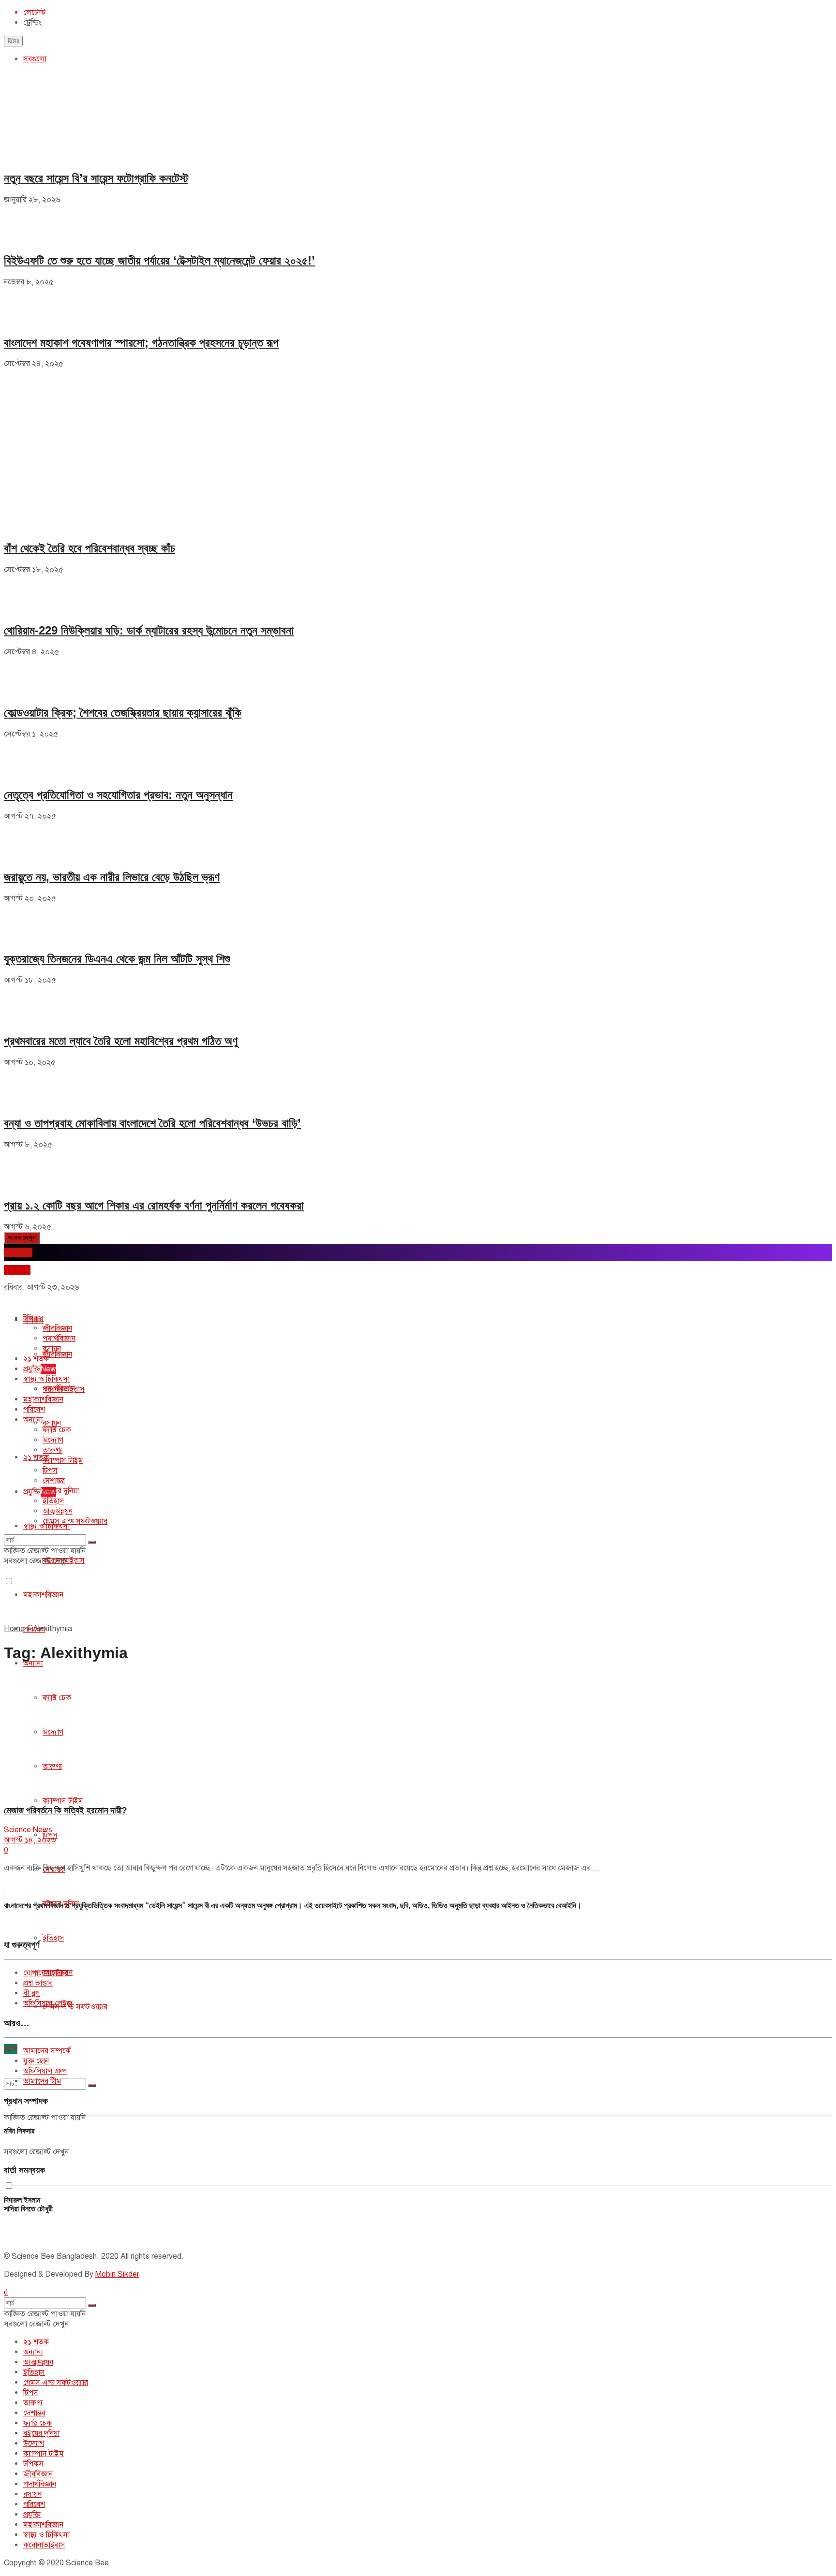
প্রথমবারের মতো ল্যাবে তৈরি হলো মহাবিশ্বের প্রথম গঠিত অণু (121, 1041)
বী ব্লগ (31, 1993)
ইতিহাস (53, 1938)
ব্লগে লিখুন (18, 1252)
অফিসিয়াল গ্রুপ (45, 2071)
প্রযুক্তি (40, 1492)
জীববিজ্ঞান (57, 1354)
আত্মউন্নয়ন (58, 1511)
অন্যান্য (33, 1663)
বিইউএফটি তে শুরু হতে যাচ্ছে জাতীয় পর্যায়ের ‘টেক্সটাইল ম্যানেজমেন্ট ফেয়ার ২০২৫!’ (159, 260)
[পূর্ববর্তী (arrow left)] (17, 1288)
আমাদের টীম (42, 2081)
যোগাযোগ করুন (46, 1973)
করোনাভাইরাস (64, 1389)
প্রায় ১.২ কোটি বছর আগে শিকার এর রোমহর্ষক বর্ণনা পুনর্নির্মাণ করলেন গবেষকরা (154, 1205)
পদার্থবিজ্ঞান (59, 1339)
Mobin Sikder (117, 2274)
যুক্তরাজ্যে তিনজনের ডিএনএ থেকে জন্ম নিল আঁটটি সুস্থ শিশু (117, 959)
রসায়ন (52, 1423)
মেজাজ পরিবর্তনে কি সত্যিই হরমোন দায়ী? (66, 1810)
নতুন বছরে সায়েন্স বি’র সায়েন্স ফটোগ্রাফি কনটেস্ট (96, 178)
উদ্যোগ (53, 1440)
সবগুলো (35, 59)
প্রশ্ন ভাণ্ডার (38, 1983)
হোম (11, 2049)
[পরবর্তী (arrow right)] (819, 1288)
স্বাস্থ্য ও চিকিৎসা (46, 1379)
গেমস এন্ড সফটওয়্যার (75, 2007)
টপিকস (33, 1318)
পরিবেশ (34, 1410)
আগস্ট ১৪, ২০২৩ (30, 1840)
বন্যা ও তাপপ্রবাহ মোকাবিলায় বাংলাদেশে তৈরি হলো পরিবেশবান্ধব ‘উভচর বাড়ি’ (152, 1123)
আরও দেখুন (22, 1238)
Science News (28, 1830)
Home (14, 1629)
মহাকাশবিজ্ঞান (43, 1595)
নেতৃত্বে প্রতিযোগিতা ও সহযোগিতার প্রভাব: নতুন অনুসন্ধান (118, 795)
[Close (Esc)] (825, 11)
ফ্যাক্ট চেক (57, 1430)
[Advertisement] (76, 429)
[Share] (804, 11)
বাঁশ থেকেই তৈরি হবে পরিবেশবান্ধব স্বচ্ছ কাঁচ (90, 548)
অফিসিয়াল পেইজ (48, 2003)
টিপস (50, 1471)
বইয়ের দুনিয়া (61, 1491)
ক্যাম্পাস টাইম (63, 1801)
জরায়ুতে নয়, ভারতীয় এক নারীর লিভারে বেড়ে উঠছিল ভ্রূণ (112, 877)
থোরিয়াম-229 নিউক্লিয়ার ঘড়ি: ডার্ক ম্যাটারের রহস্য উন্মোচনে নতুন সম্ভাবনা (149, 630)
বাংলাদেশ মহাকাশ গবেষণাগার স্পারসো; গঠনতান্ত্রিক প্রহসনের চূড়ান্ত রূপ (141, 343)
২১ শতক (36, 1359)
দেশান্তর (54, 1481)
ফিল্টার (13, 41)
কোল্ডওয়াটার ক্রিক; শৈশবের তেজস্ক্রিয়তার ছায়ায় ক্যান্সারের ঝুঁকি (123, 713)
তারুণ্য (52, 1450)
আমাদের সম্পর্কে (47, 2051)
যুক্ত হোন (36, 2061)
